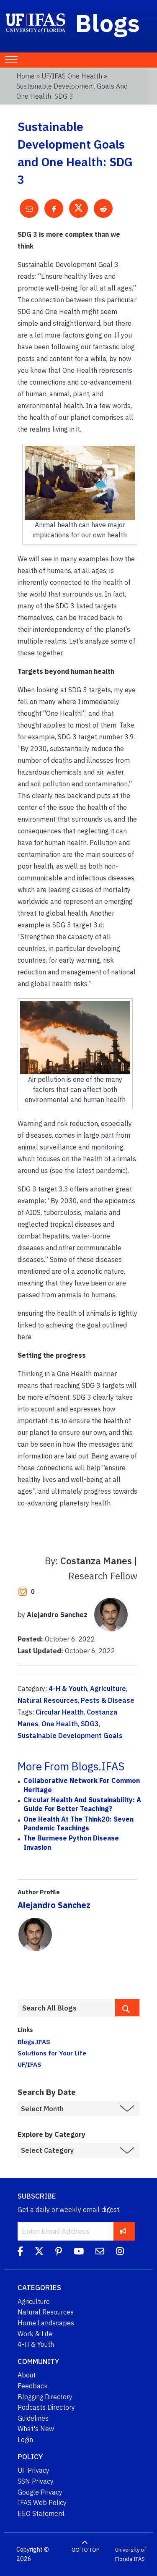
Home (26, 76)
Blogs (108, 23)
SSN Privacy (36, 2481)
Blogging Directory (45, 2397)
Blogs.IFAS (34, 2042)
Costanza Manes (96, 1561)
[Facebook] (20, 2252)
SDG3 (90, 1724)
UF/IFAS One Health (72, 76)
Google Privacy (40, 2492)
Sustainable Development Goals (70, 1736)
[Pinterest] (59, 2252)
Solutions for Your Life (52, 2053)
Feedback (33, 2386)
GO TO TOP (85, 2550)
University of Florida (131, 2554)
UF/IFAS (30, 2064)
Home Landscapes (46, 2323)
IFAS (139, 2559)
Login (25, 2440)
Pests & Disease (108, 1700)
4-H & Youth (68, 1689)
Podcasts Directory (46, 2407)
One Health (60, 1724)
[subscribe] (123, 2231)
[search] (127, 2008)
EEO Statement (41, 2513)
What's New (36, 2429)
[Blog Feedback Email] (100, 2252)
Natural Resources (48, 1700)
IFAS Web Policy (42, 2503)
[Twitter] (39, 2252)
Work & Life (35, 2334)
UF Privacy (33, 2470)
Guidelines (33, 2418)
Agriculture (108, 1689)
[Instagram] (120, 2252)
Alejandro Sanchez (54, 1905)
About (27, 2375)
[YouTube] (79, 2252)
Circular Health (60, 1712)
